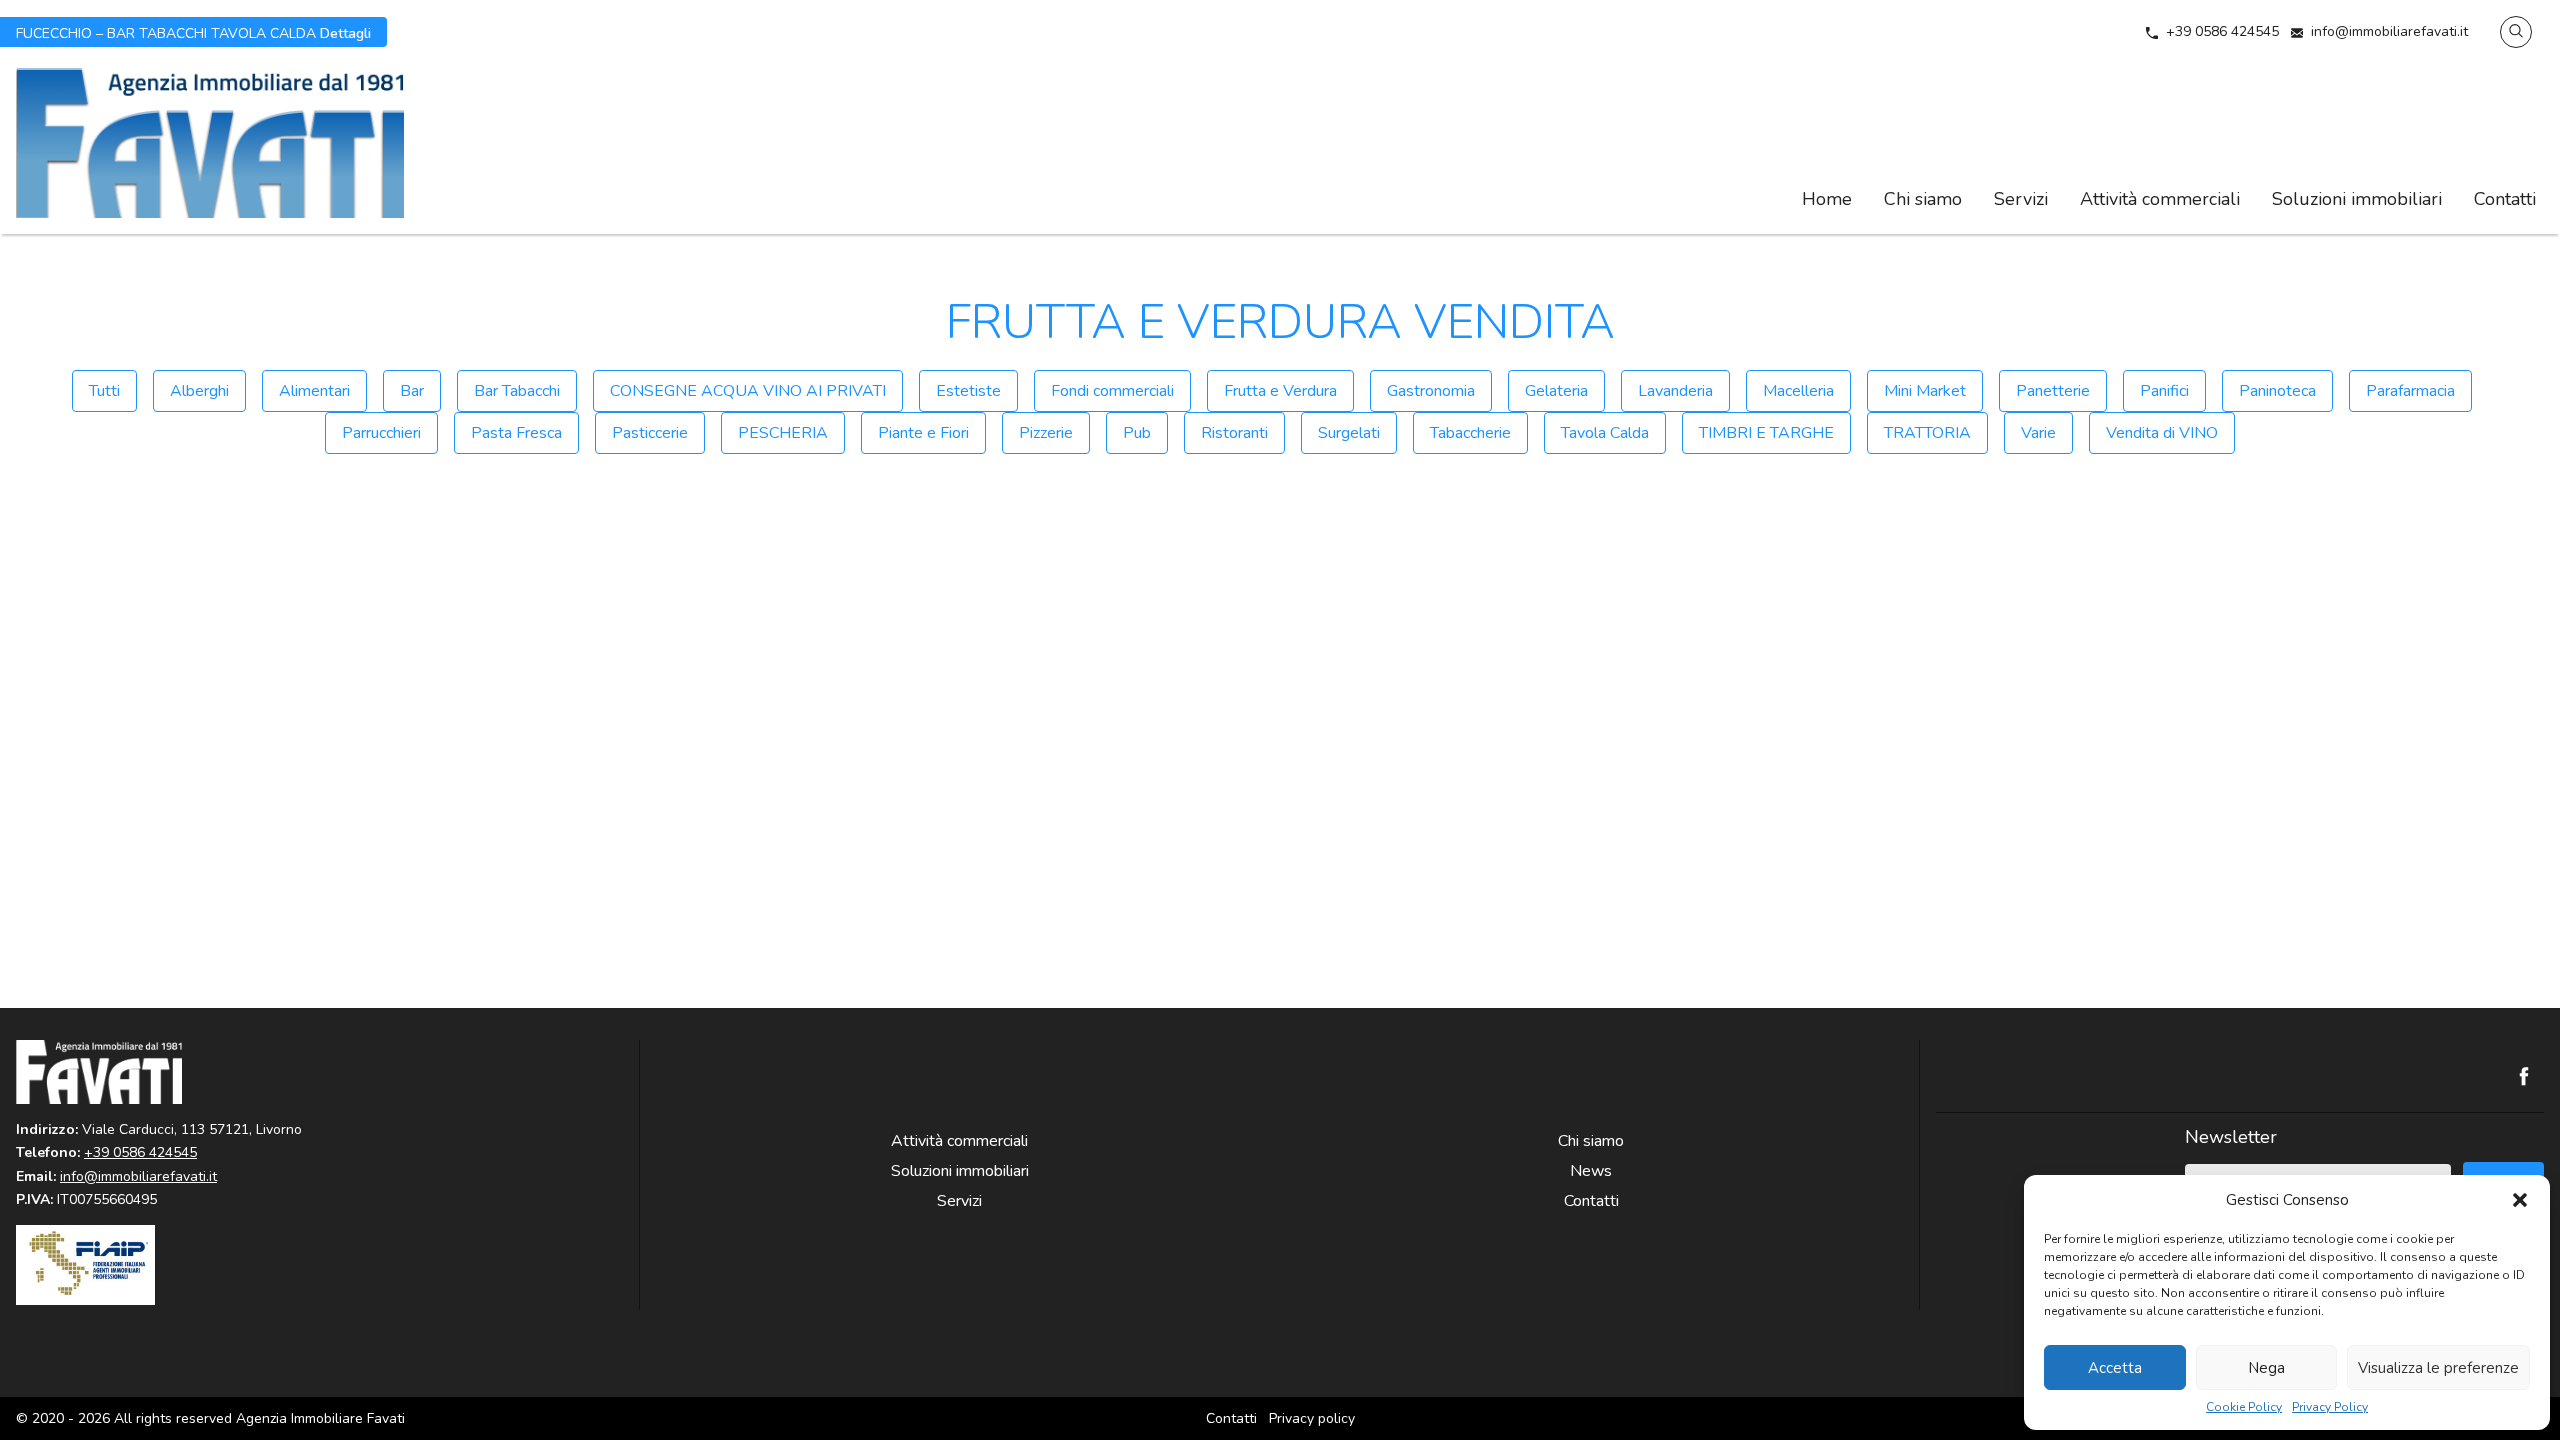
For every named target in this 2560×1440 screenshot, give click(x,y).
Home (1827, 199)
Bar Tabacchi (517, 391)
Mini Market (1925, 391)
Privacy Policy (2330, 1407)
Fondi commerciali (1112, 391)
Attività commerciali (2160, 199)
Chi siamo (1923, 199)
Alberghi (199, 391)
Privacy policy (1312, 1418)
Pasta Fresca (516, 433)
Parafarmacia (2410, 391)
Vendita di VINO (2162, 433)
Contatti (2505, 199)
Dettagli (193, 32)
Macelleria (1798, 391)
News (1591, 1171)
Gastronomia (1431, 391)
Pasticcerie (650, 433)
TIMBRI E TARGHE (1766, 433)
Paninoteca (2277, 391)
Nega (2266, 1368)
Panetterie (2053, 391)
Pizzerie (1046, 433)
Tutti (104, 391)
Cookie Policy (2244, 1407)
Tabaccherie (1470, 433)
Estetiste (968, 391)
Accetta (2115, 1368)
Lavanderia (1675, 391)
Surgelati (1349, 433)
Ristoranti (1234, 433)
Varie (2038, 433)
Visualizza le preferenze (2438, 1368)
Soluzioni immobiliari (2357, 199)
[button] (2520, 1200)
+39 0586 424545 (2222, 31)
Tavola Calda (1605, 433)
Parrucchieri (381, 433)
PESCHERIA (783, 433)
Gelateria (1556, 391)
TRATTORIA (1927, 433)
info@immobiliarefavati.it (2389, 31)
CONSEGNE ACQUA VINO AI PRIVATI (748, 391)
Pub (1137, 433)
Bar (412, 391)
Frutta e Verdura (1280, 391)
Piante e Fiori (923, 433)
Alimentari (314, 391)
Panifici (2164, 391)
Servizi (2021, 199)
